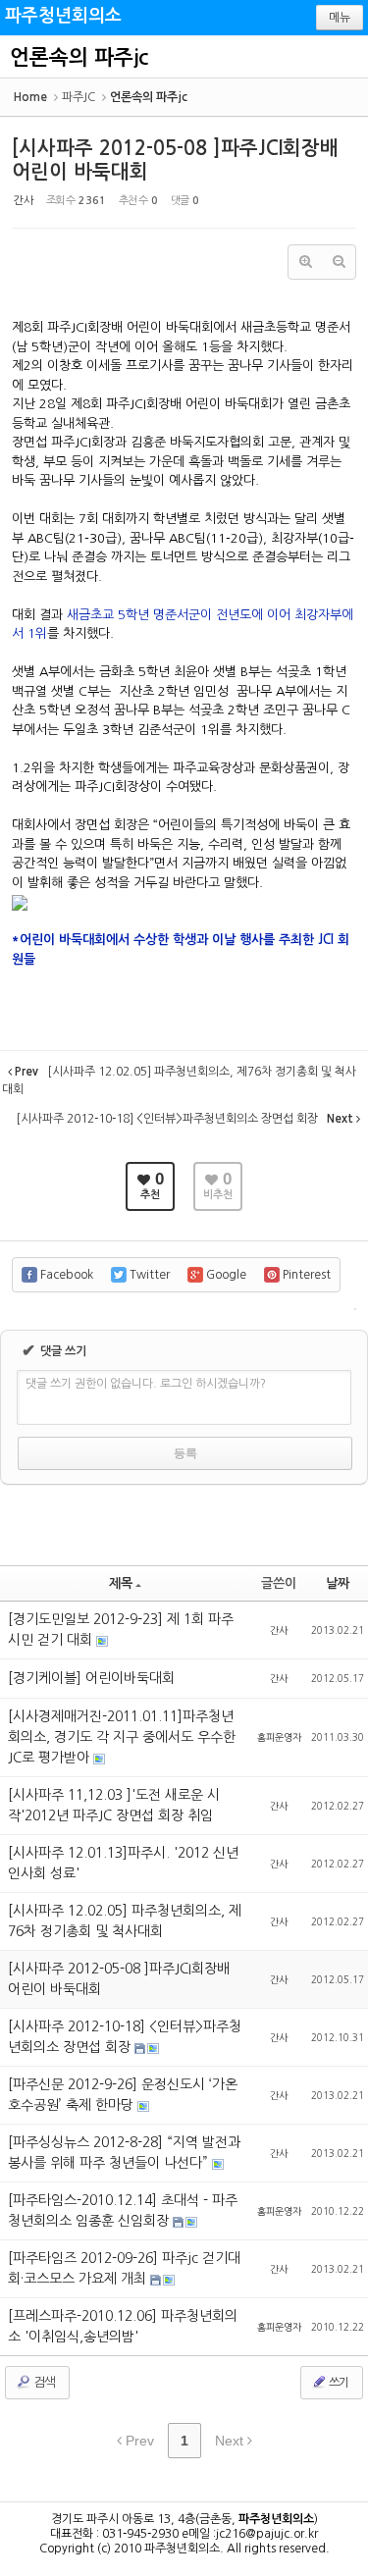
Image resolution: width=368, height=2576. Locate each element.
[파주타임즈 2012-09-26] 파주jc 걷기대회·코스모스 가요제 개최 (124, 2268)
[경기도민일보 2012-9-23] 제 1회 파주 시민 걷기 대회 (121, 1630)
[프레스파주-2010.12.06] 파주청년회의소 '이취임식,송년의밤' (123, 2326)
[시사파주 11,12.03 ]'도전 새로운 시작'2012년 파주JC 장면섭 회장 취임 (114, 1805)
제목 (121, 1583)
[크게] (305, 262)
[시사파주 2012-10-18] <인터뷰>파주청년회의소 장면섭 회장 (125, 2037)
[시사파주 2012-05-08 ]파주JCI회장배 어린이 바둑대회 (119, 1979)
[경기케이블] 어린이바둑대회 (91, 1678)
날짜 (338, 1583)
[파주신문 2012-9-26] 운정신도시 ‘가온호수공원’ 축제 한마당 (123, 2095)
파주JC (79, 97)
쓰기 (338, 2383)
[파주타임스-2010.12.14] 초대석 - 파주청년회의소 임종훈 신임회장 (123, 2210)
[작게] (339, 262)
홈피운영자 (279, 1737)
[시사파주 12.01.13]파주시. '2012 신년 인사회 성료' (123, 1863)
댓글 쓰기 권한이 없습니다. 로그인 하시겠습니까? (146, 1384)
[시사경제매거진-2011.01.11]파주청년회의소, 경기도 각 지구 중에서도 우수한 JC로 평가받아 (122, 1737)
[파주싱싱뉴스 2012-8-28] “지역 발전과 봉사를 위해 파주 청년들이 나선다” (124, 2153)
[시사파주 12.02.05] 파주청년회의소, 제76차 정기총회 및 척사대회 (125, 1921)
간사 (24, 201)
